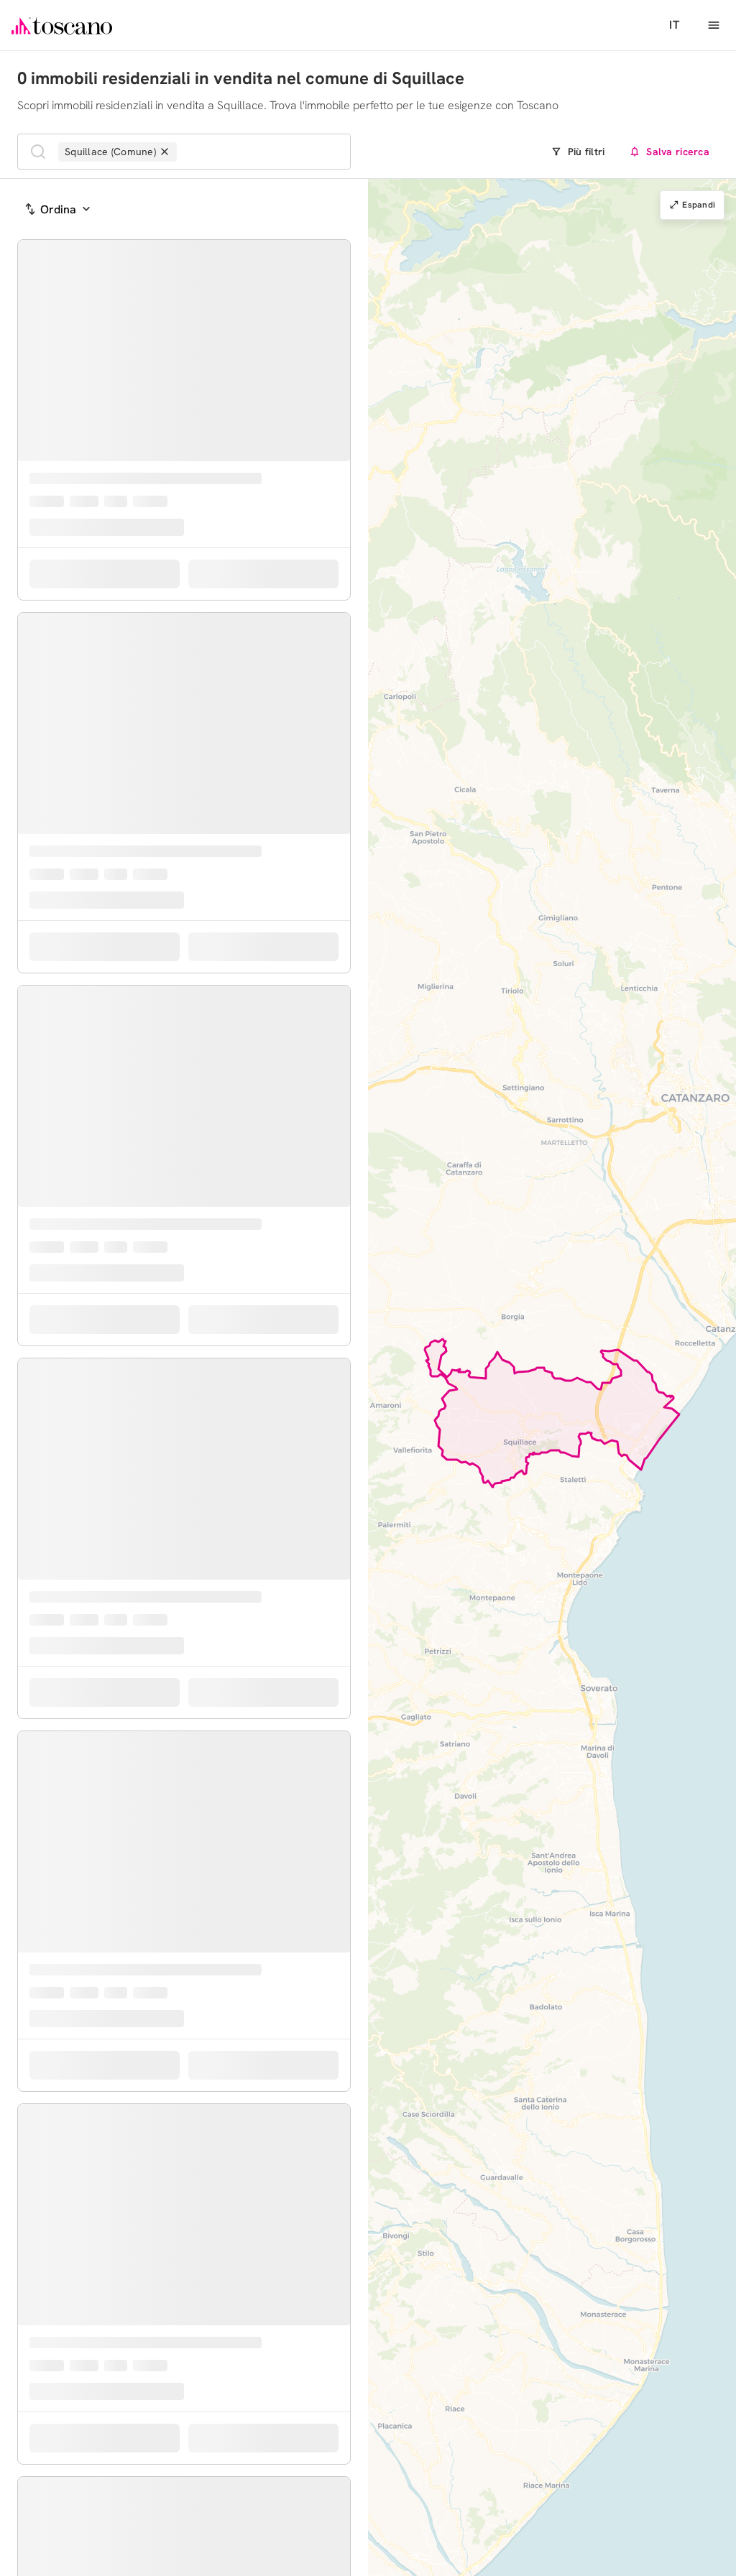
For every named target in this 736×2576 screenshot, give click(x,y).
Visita (276, 680)
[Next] (336, 426)
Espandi (699, 205)
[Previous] (32, 426)
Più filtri (586, 152)
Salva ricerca (678, 152)
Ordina (58, 209)
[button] (690, 1384)
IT (674, 25)
